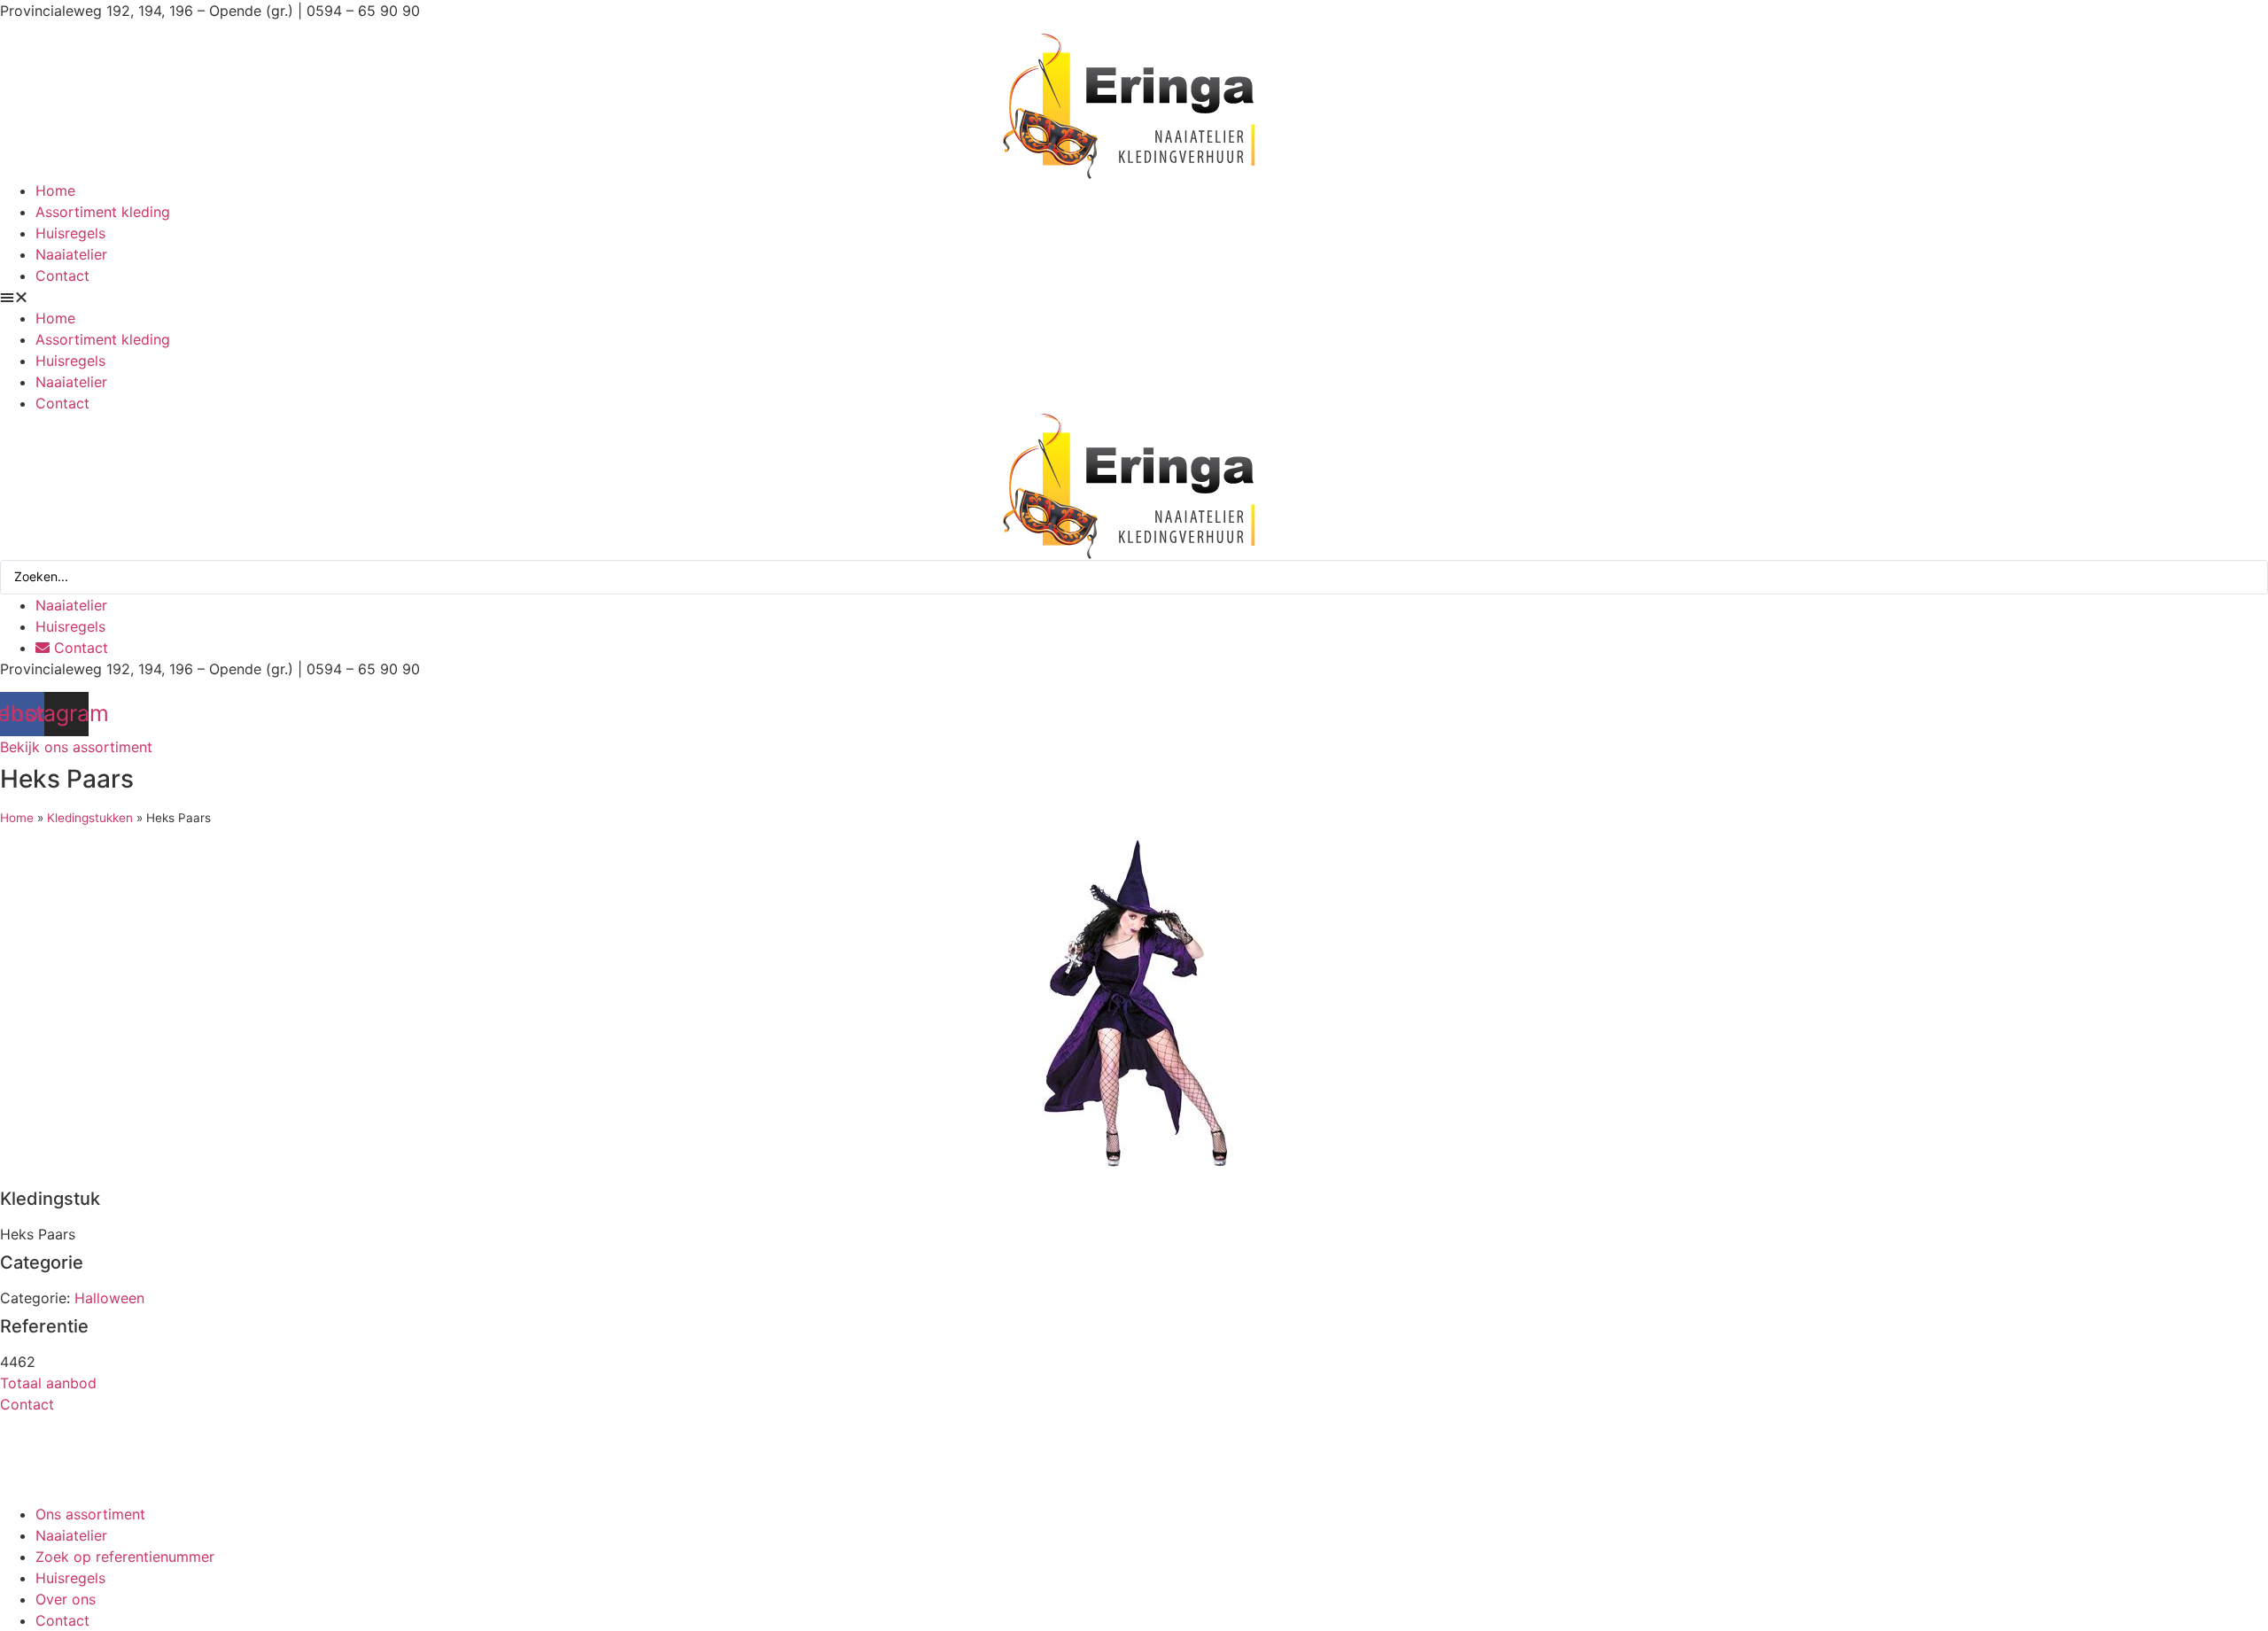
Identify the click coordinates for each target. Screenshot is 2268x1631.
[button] (1134, 297)
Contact (62, 276)
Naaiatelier (71, 254)
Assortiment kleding (103, 212)
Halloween (109, 1298)
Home (55, 190)
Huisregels (70, 233)
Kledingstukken (90, 818)
